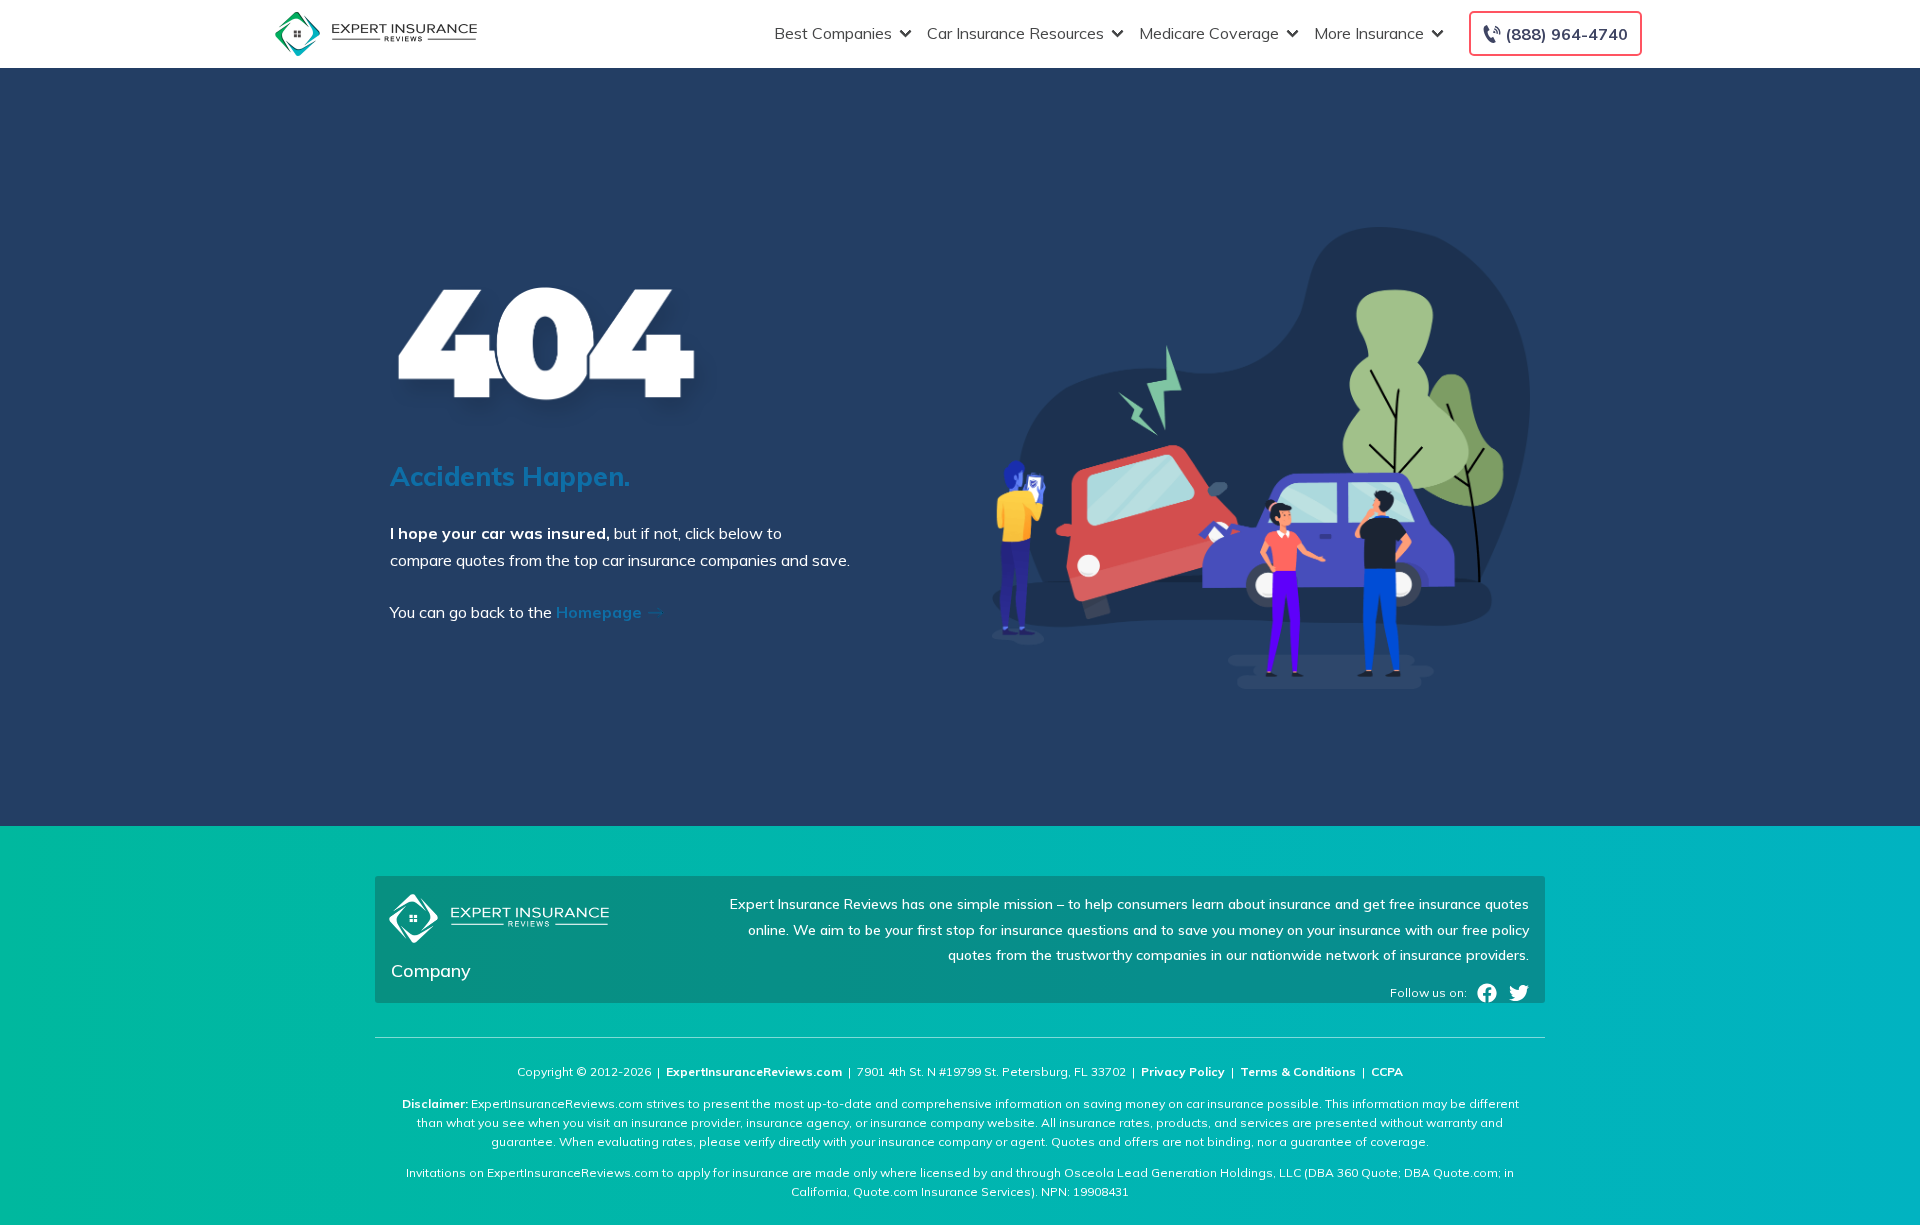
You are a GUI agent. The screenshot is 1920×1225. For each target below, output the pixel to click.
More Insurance (1369, 33)
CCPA (1387, 1071)
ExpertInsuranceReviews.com (754, 1071)
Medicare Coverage (1209, 33)
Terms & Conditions (1298, 1071)
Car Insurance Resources (1015, 33)
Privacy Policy (1183, 1071)
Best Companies (833, 33)
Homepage (601, 612)
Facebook (1487, 993)
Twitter (1519, 993)
